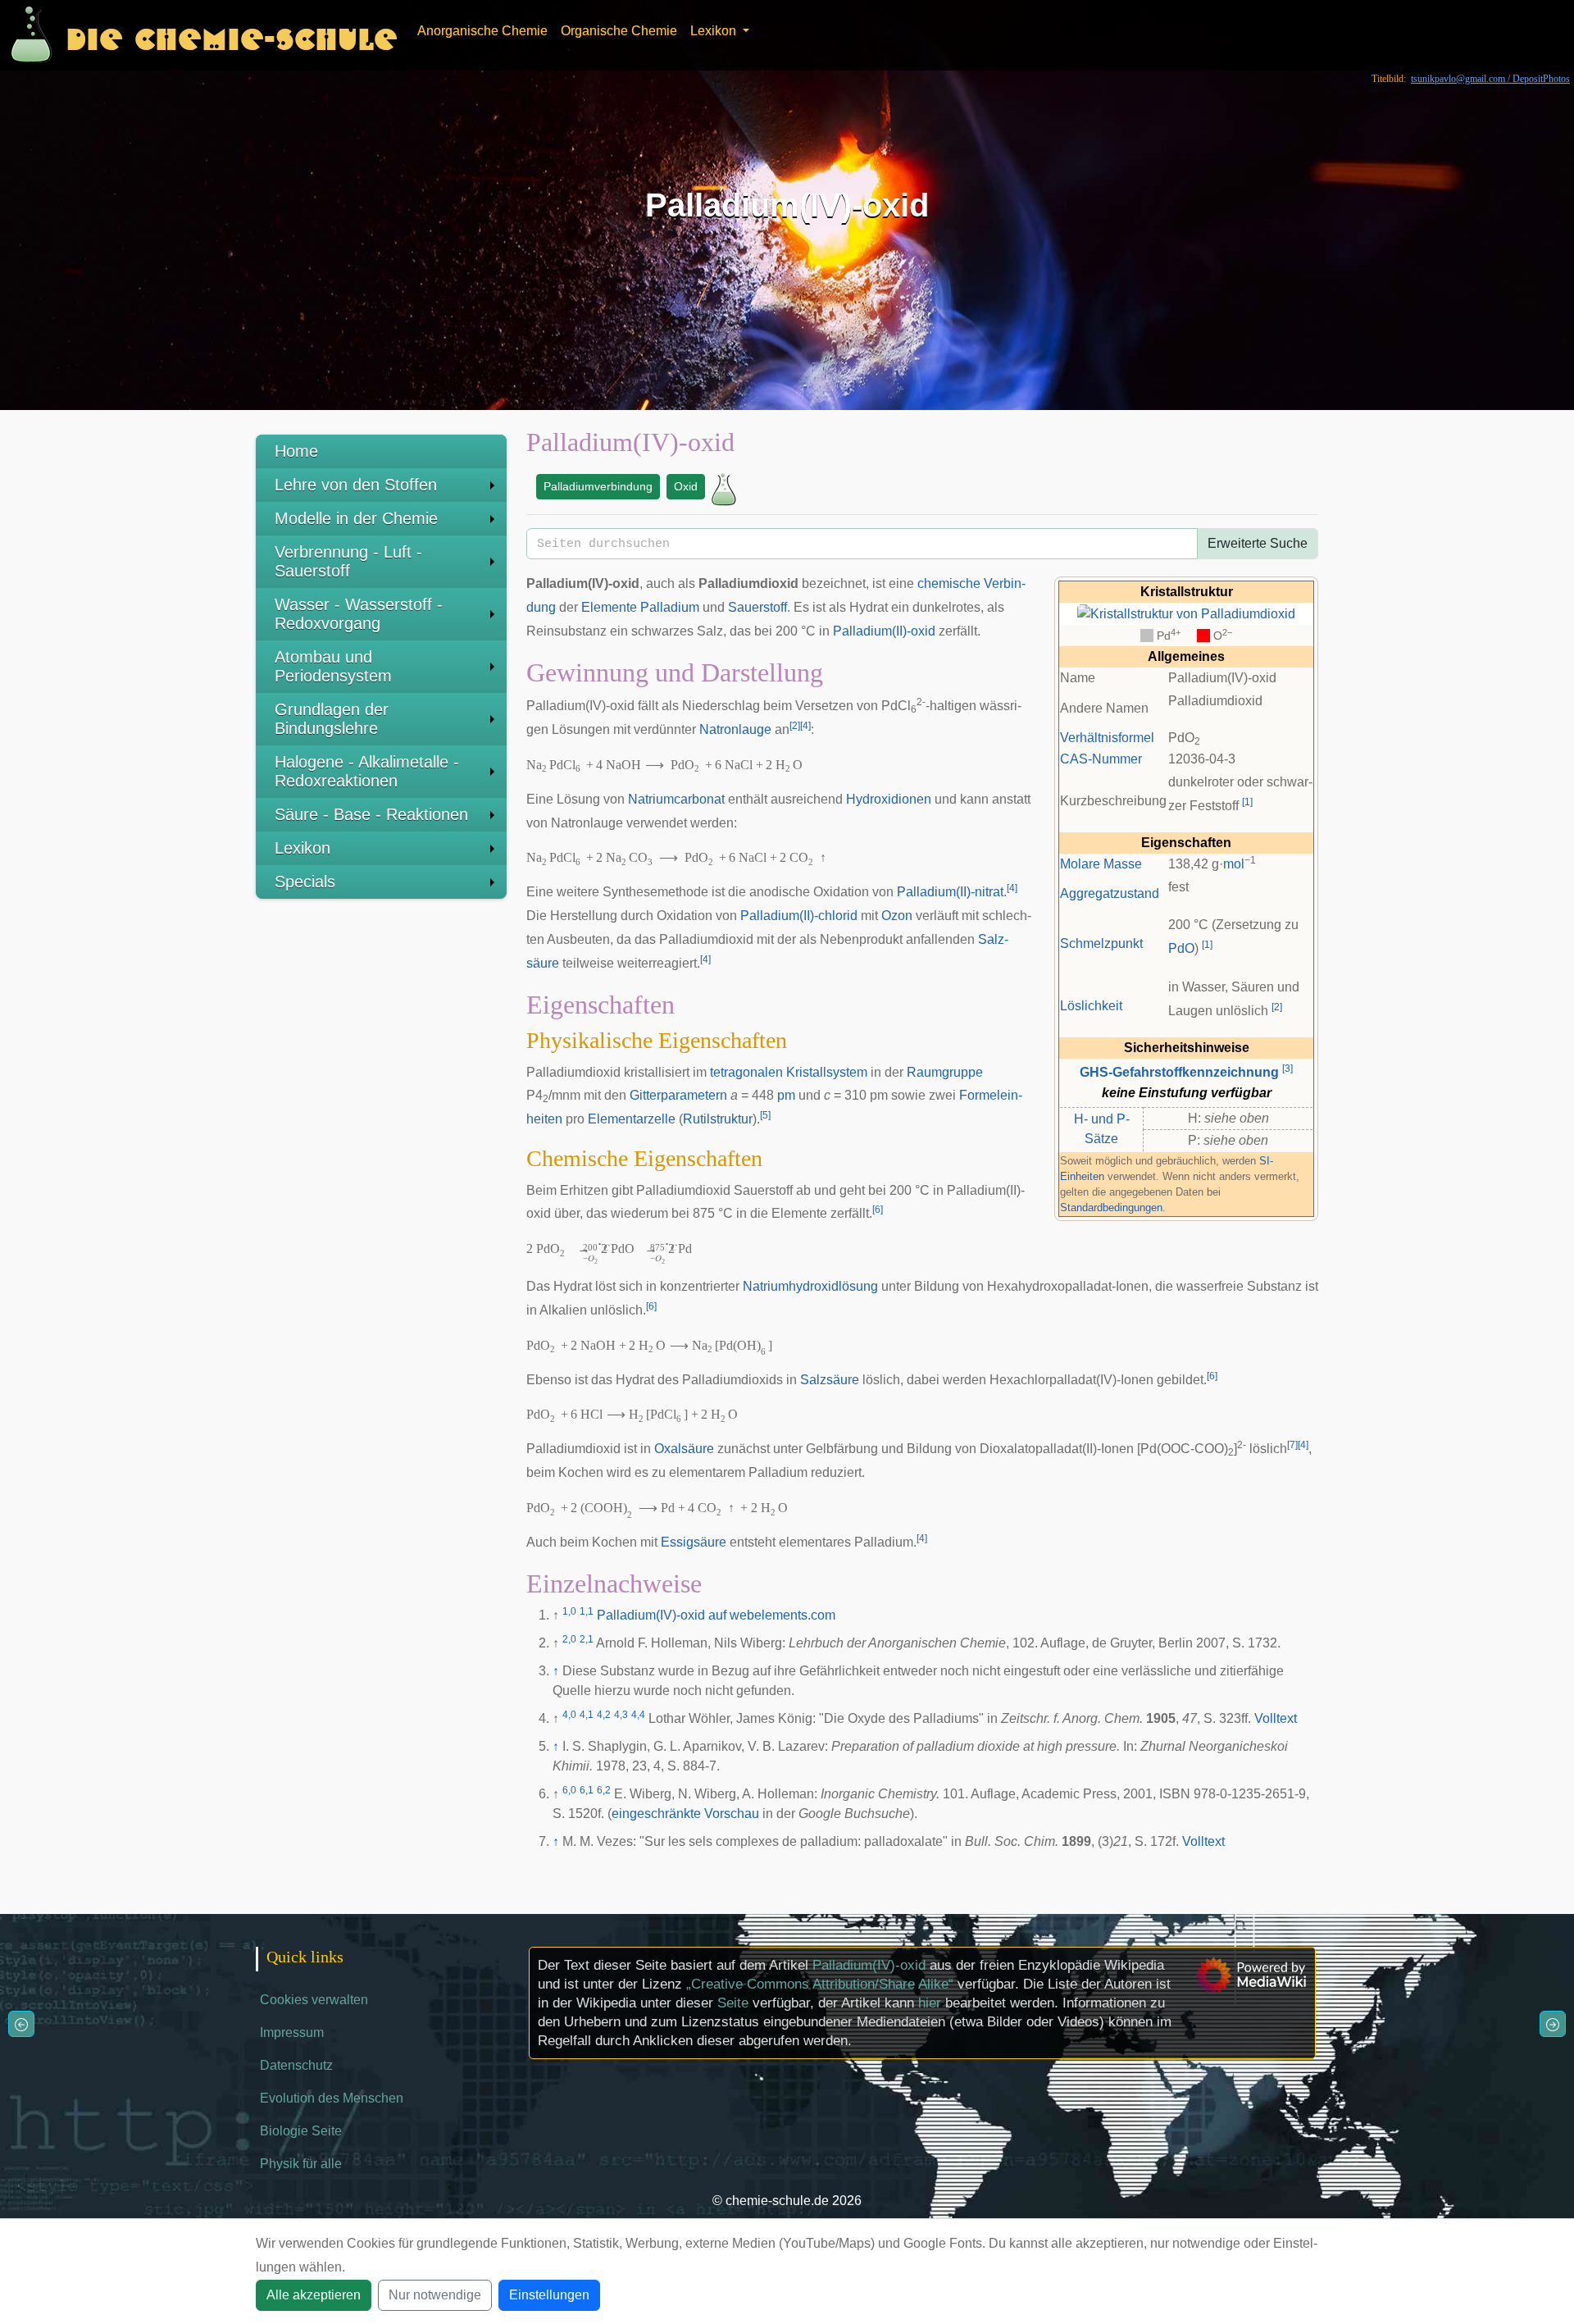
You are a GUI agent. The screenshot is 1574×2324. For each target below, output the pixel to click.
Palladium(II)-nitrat (950, 892)
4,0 (569, 1715)
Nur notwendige (435, 2295)
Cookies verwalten (314, 2000)
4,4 (638, 1715)
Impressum (292, 2032)
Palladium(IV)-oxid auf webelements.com (716, 1615)
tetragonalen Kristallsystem (789, 1072)
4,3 (621, 1715)
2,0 (569, 1639)
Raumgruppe (945, 1072)
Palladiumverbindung (598, 486)
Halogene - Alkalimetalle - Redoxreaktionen (367, 771)
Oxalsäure (684, 1449)
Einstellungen (549, 2295)
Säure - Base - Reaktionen (371, 814)
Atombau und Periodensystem (333, 666)
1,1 (587, 1611)
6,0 (569, 1790)
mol (1234, 864)
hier (930, 2003)
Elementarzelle (632, 1119)
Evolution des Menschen (332, 2098)
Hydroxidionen (889, 799)
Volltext (1276, 1718)
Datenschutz (296, 2065)
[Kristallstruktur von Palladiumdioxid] (1186, 613)
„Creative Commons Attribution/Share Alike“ (820, 1984)
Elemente (609, 607)
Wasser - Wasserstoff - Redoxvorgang (359, 614)
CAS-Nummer (1101, 759)
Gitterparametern (678, 1095)
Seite (733, 2003)
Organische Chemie (619, 31)
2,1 (587, 1639)
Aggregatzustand (1110, 893)
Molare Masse (1101, 864)
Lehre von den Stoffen (356, 485)
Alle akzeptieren (314, 2295)
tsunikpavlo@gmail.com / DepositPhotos (1490, 79)
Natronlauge (735, 729)
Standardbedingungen (1111, 1208)
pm (786, 1095)
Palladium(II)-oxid (884, 631)
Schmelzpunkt (1101, 943)
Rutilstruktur (718, 1119)
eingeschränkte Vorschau (685, 1814)
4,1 (587, 1715)
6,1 (587, 1790)
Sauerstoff (757, 607)
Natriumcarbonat (676, 799)
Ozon (897, 916)
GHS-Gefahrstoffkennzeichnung (1179, 1072)
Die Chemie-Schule (232, 35)
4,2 (604, 1715)
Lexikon (303, 848)
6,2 (604, 1790)
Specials (305, 882)
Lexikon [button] (715, 31)
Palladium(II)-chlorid (799, 916)
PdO (1181, 948)
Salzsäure (830, 1380)
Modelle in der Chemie (356, 518)
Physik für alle (301, 2164)
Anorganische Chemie (482, 31)
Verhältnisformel (1107, 738)
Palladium (670, 607)
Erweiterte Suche (1258, 543)
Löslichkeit (1091, 1006)
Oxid (686, 486)
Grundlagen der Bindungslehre (332, 719)
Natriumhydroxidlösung (810, 1286)
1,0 (569, 1611)
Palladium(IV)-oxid (869, 1965)
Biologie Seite (301, 2131)
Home (296, 451)
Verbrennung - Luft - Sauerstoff (348, 561)
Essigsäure (694, 1542)
